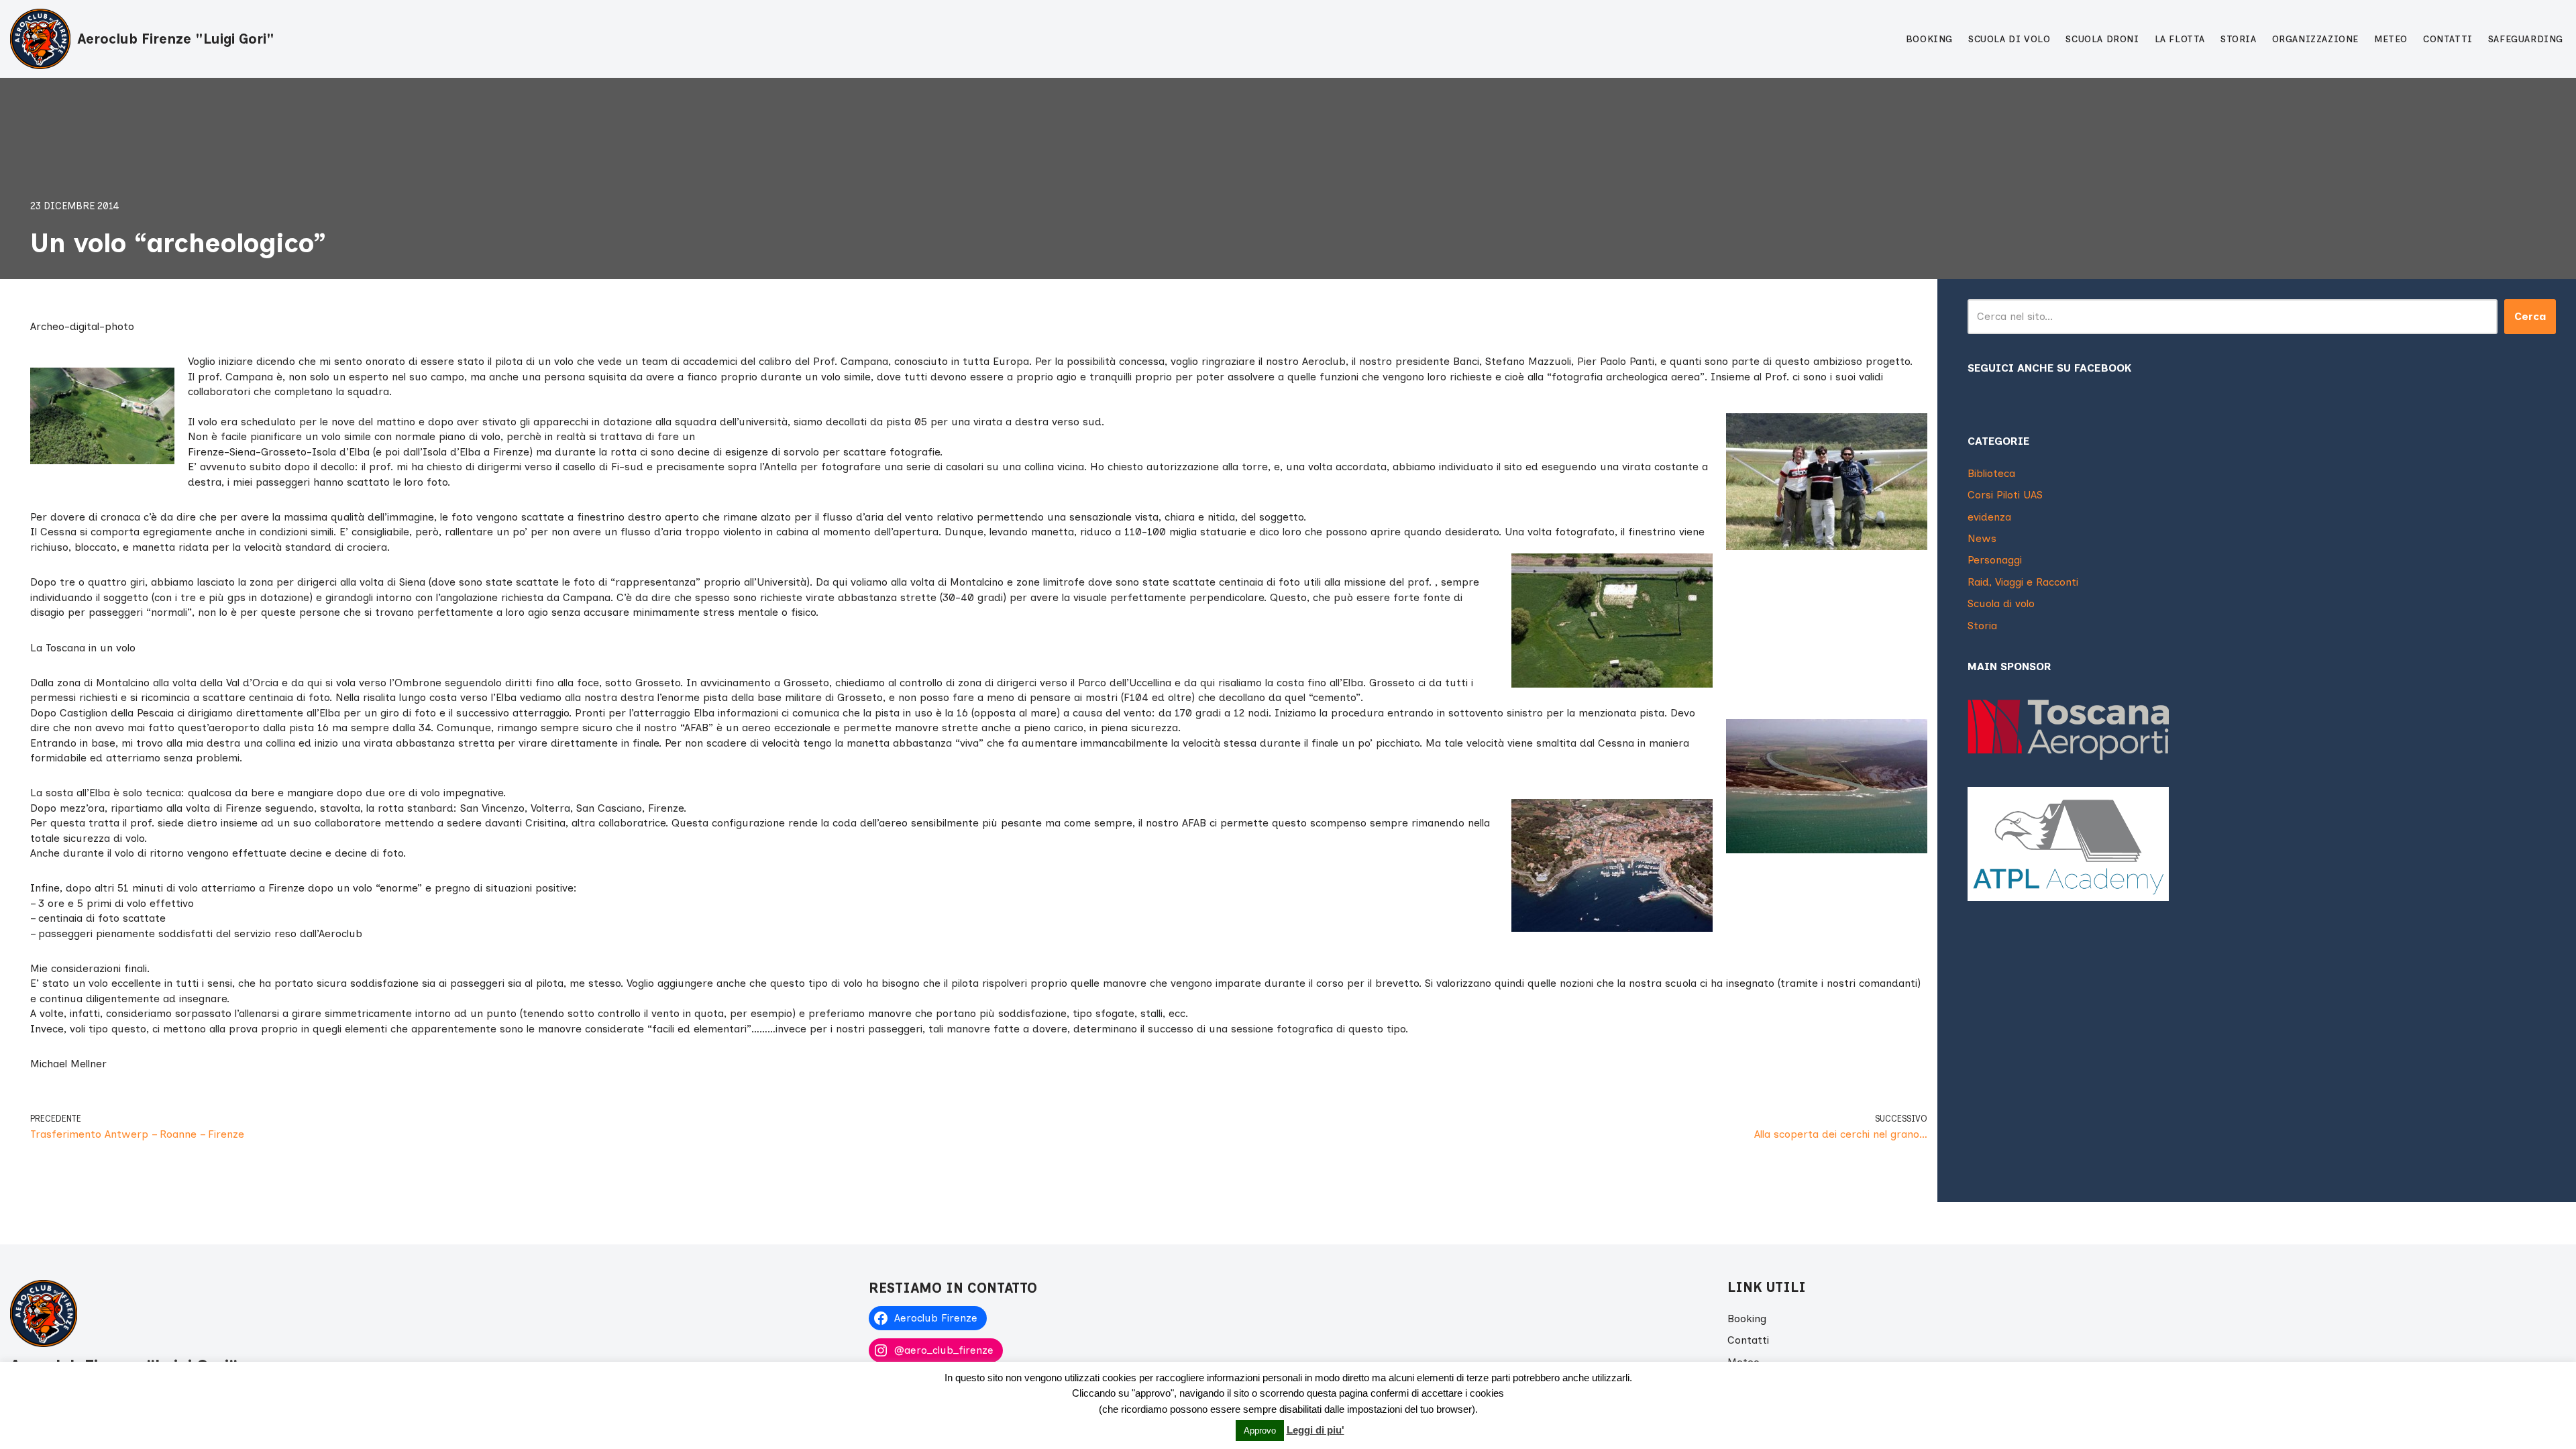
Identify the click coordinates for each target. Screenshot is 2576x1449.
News (1982, 538)
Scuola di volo (2009, 39)
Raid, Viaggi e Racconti (2023, 582)
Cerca (2530, 316)
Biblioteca (1991, 473)
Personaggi (1995, 560)
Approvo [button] (1260, 1431)
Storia (2239, 39)
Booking (1929, 39)
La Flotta (2180, 39)
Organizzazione (2315, 39)
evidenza (1989, 517)
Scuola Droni (2102, 39)
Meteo (2391, 39)
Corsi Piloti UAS (2005, 495)
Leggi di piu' (1316, 1430)
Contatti (2448, 39)
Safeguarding (2526, 39)
